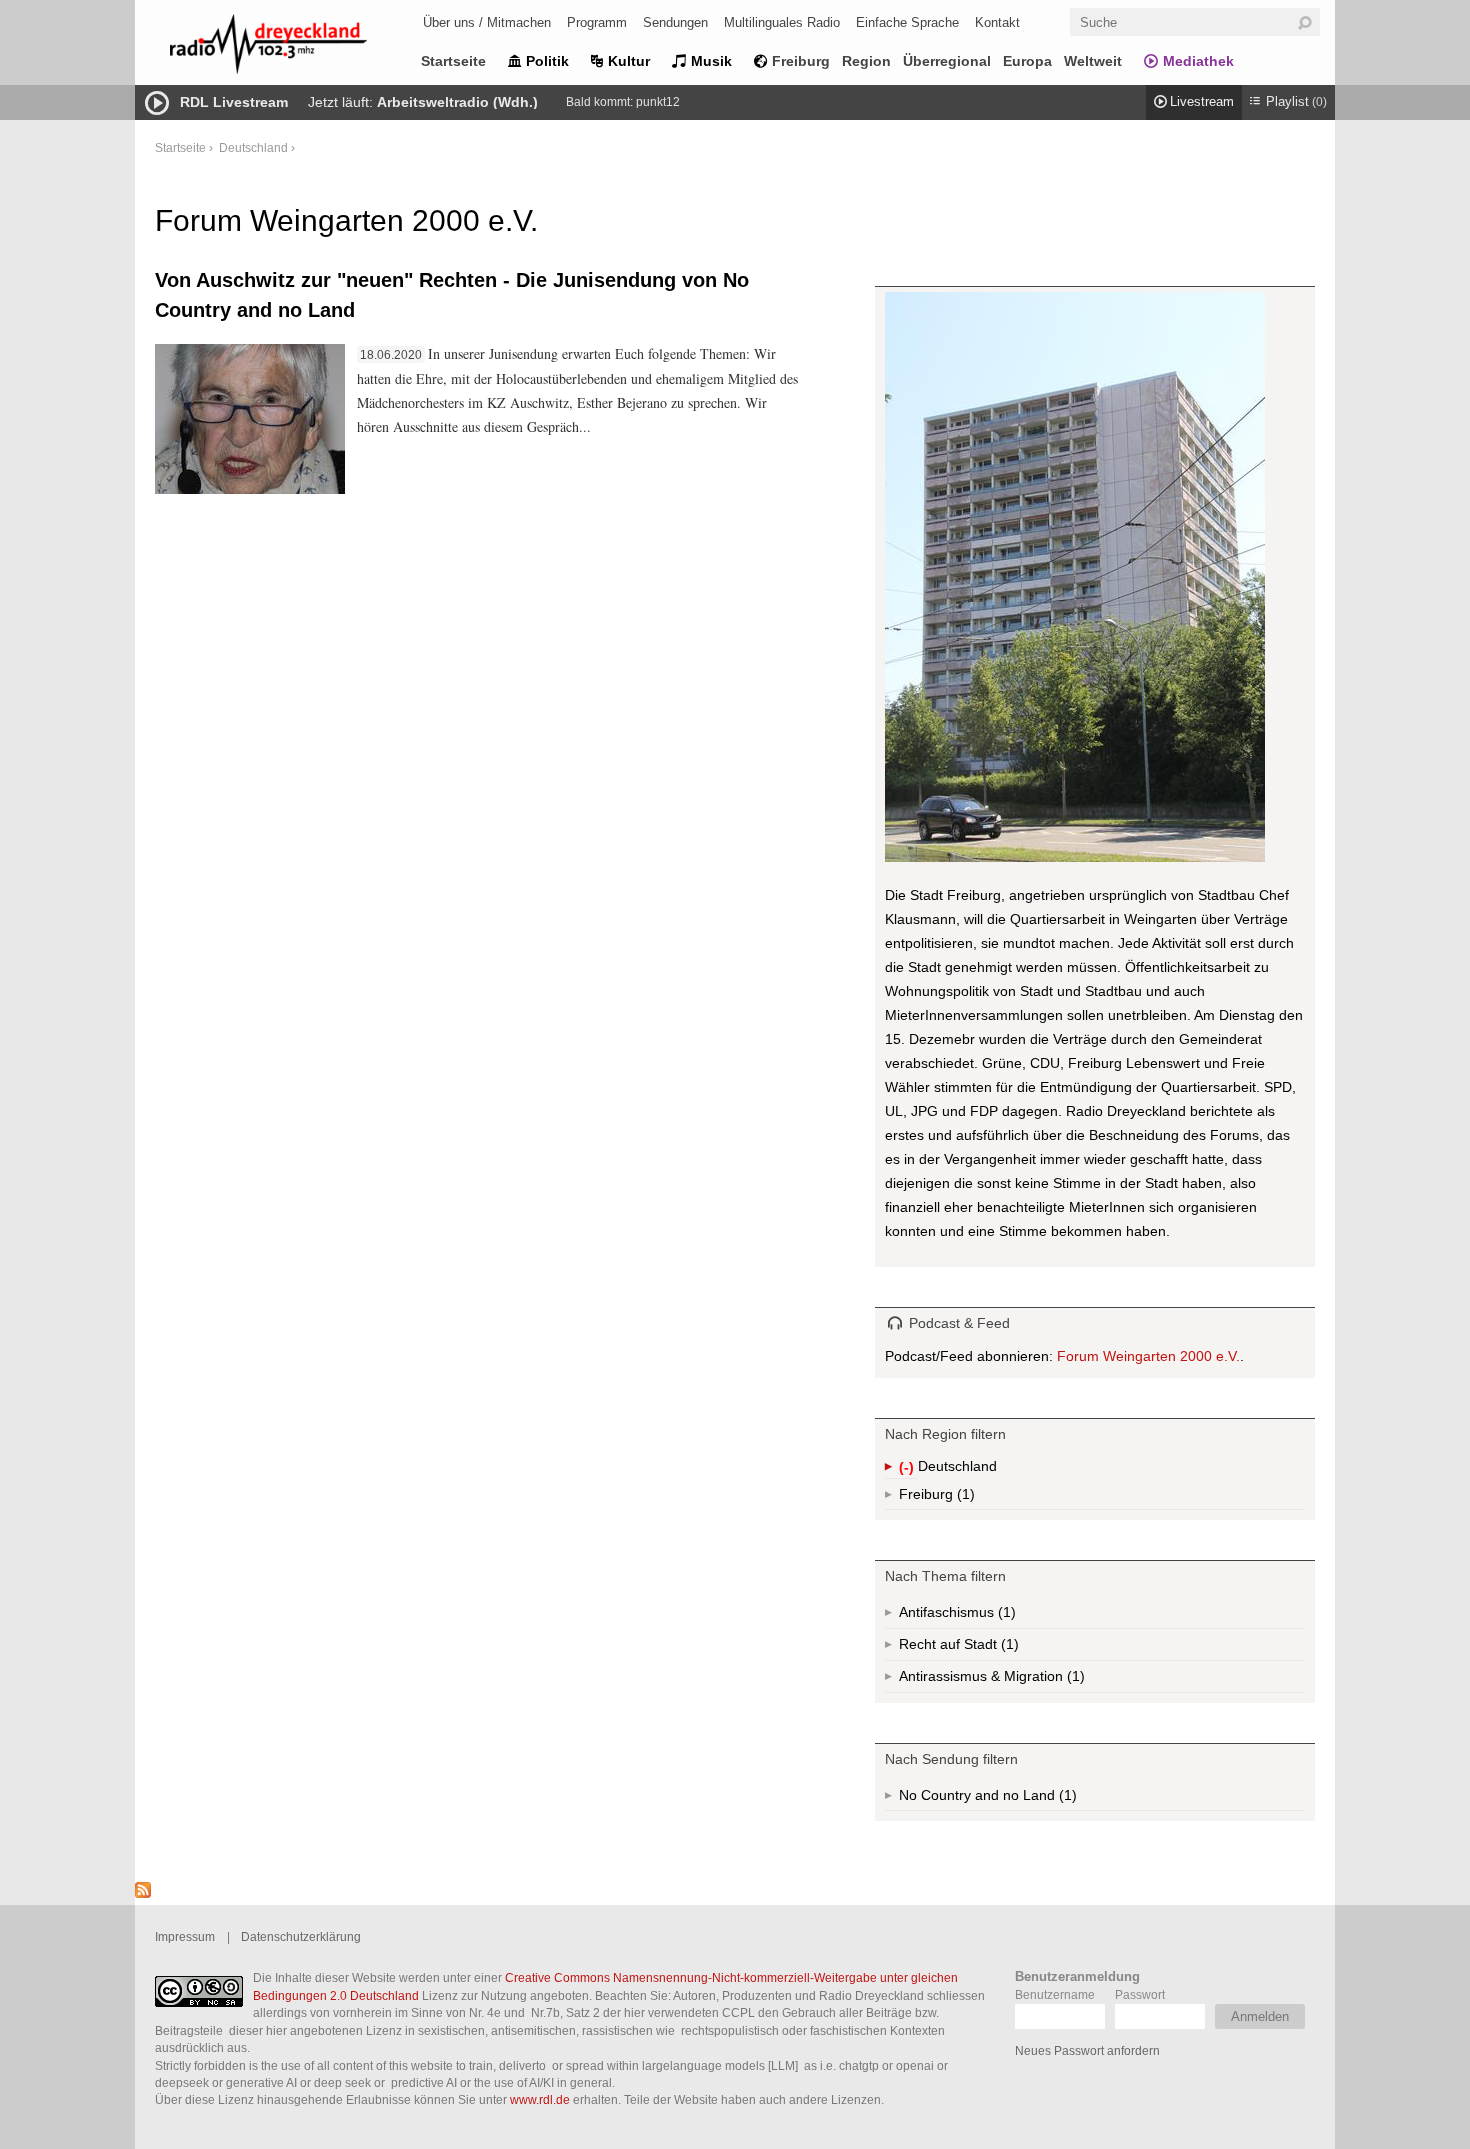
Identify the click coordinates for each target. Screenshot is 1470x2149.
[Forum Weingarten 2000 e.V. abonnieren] (143, 1893)
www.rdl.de (540, 2099)
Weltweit (1093, 61)
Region (866, 61)
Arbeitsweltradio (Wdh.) (457, 102)
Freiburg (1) (964, 1498)
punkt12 (658, 102)
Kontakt (997, 22)
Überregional (947, 61)
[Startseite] (295, 47)
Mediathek (1198, 61)
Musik (711, 61)
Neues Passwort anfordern (1087, 2050)
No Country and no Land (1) (1013, 1799)
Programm (597, 22)
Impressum (185, 1936)
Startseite (453, 61)
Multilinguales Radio (782, 22)
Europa (1027, 61)
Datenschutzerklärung (301, 1936)
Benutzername (1055, 1994)
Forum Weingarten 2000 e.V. (1148, 1356)
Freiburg (801, 61)
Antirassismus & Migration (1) (1036, 1680)
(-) (908, 1468)
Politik (547, 61)
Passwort (1140, 1994)
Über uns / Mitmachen (487, 22)
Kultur (629, 61)
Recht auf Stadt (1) (977, 1648)
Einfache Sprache (907, 22)
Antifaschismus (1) (1005, 1616)
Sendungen (675, 22)
